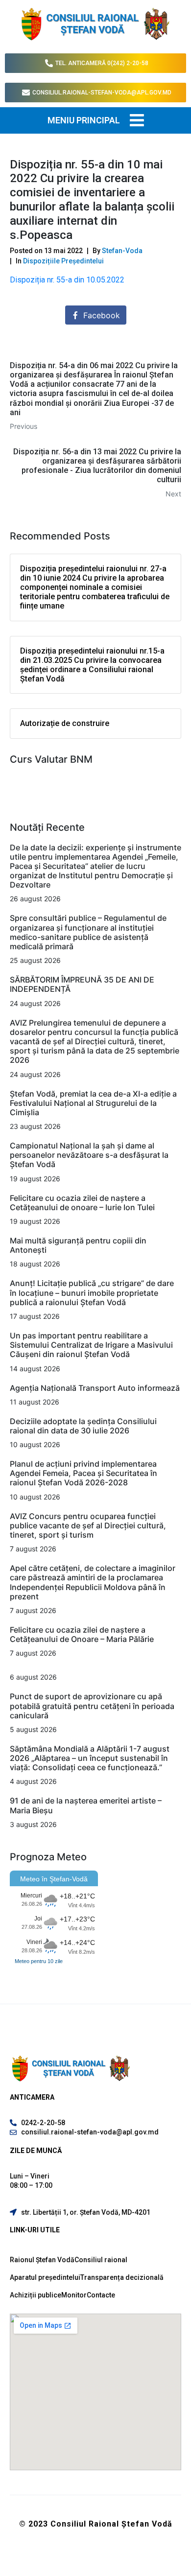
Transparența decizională (122, 2277)
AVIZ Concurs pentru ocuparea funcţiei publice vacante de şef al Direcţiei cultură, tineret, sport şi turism (88, 1525)
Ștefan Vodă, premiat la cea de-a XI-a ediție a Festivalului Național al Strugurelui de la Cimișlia (93, 1103)
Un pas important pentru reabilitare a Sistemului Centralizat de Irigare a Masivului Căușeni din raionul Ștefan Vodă (91, 1345)
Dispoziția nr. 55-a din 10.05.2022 (67, 280)
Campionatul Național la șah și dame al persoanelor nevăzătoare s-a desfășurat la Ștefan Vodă (89, 1155)
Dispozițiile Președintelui (63, 261)
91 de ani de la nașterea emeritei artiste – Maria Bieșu (86, 1805)
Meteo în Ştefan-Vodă (54, 1879)
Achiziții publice (36, 2295)
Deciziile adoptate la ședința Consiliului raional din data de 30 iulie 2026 (83, 1426)
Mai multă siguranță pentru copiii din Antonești (78, 1245)
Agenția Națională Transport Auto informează (95, 1388)
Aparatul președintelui (45, 2277)
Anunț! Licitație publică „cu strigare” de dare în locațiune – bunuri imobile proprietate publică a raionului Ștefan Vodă (92, 1292)
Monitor (74, 2295)
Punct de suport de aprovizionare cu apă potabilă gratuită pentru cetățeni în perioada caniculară (92, 1706)
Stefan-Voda (122, 251)
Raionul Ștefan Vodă (42, 2260)
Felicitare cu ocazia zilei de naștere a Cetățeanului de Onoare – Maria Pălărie (82, 1634)
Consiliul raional (101, 2260)
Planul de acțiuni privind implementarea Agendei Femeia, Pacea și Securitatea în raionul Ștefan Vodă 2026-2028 (84, 1473)
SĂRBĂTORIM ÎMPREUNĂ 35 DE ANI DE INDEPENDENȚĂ (82, 984)
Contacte (101, 2295)
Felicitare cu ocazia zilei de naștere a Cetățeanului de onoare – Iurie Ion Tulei (82, 1203)
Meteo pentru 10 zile (39, 1961)
